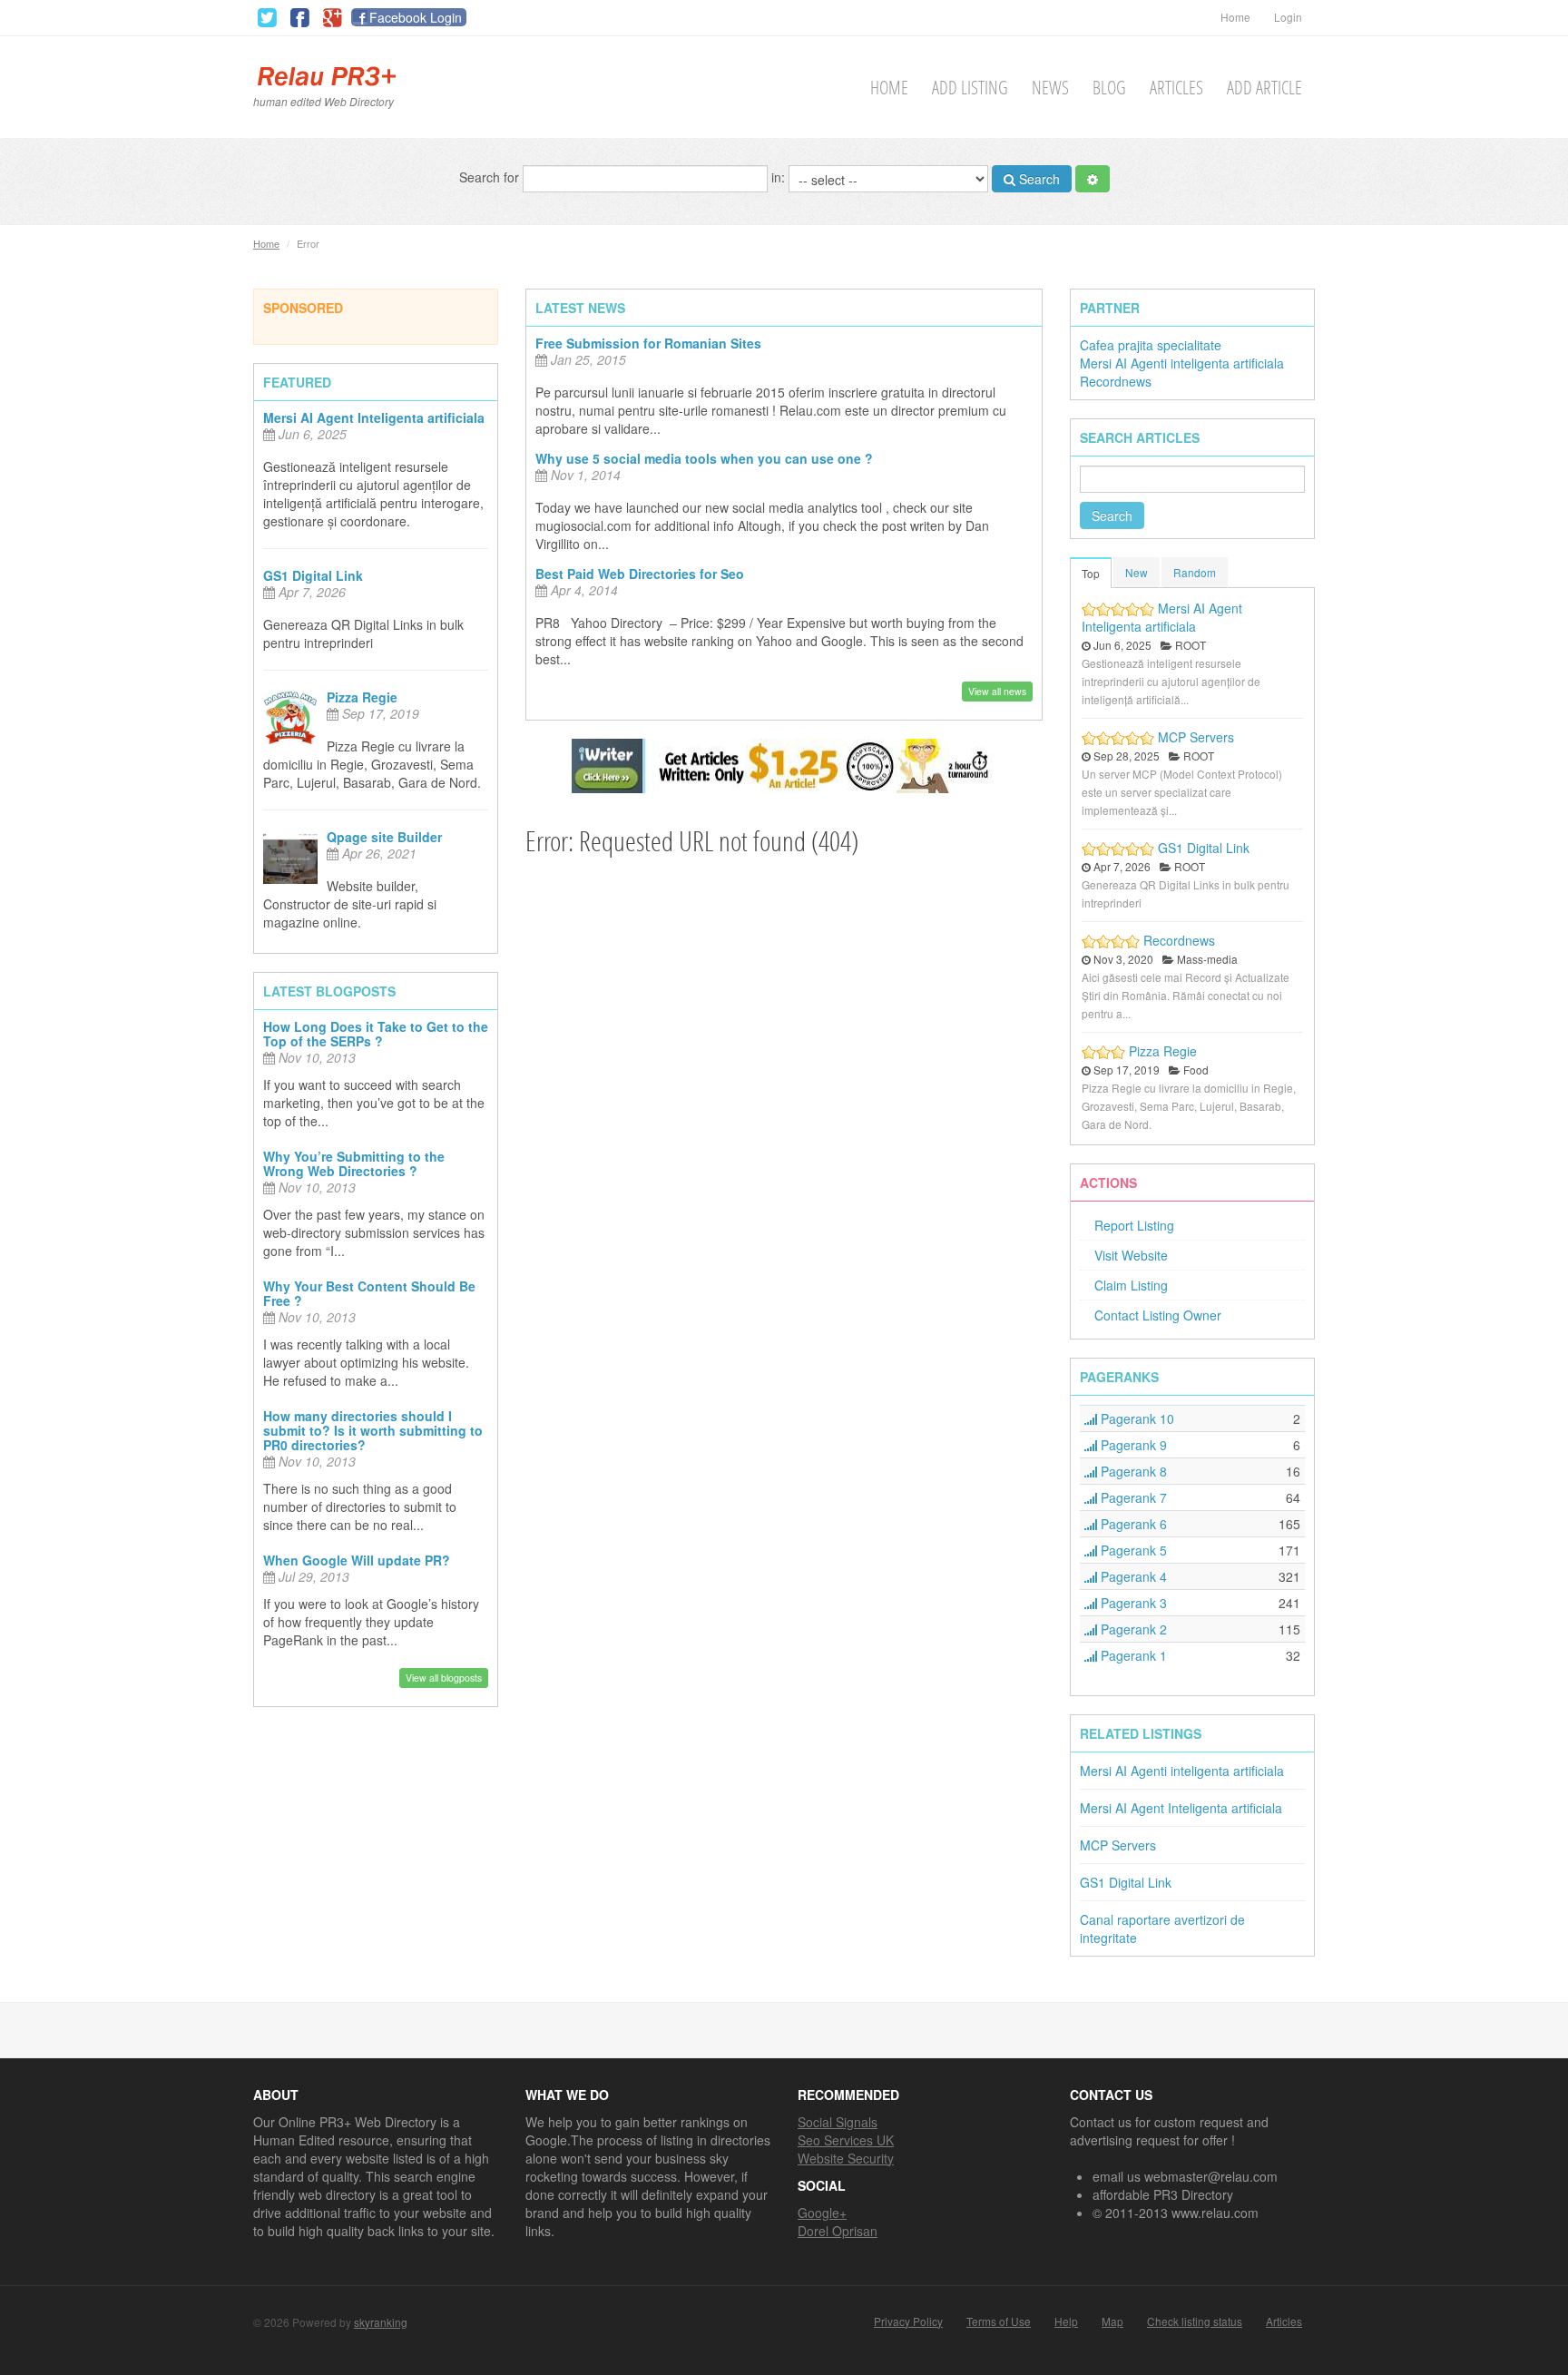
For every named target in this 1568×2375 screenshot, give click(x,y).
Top (1091, 573)
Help (1066, 2321)
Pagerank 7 (1132, 1497)
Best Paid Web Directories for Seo (640, 574)
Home (1235, 17)
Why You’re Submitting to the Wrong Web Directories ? (354, 1163)
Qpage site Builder (384, 837)
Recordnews (1116, 381)
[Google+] (332, 18)
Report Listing (1134, 1225)
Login (1288, 17)
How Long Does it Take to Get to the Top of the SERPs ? (376, 1034)
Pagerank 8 (1132, 1471)
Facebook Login (416, 17)
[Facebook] (299, 18)
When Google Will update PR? (357, 1560)
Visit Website (1131, 1255)
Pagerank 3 (1132, 1603)
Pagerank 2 (1132, 1629)
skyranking (381, 2322)
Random (1195, 572)
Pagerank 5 (1132, 1550)
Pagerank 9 (1132, 1445)
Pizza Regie (362, 697)
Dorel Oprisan (838, 2231)
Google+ (822, 2213)
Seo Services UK (846, 2140)
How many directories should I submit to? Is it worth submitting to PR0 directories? (373, 1430)
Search (1038, 179)
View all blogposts (444, 1678)
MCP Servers (1196, 737)
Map (1112, 2321)
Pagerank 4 (1132, 1576)
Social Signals (838, 2122)
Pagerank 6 (1132, 1524)
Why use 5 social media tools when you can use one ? (704, 458)
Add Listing (970, 88)
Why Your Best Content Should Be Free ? (369, 1293)
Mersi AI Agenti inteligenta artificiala (1182, 363)
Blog (1109, 88)
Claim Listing (1131, 1285)
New (1137, 572)
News (1050, 88)
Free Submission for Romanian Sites (648, 343)
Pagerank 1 (1132, 1655)
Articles (1176, 88)
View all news (997, 691)
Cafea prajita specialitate (1151, 345)
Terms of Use (999, 2321)
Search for (491, 176)
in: (780, 176)
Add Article (1264, 88)
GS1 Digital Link (313, 575)
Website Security (846, 2158)
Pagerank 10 (1136, 1418)
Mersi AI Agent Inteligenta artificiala (374, 417)
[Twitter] (267, 18)
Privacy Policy (908, 2321)
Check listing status (1195, 2321)
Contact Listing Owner (1158, 1315)
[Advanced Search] (1093, 179)
